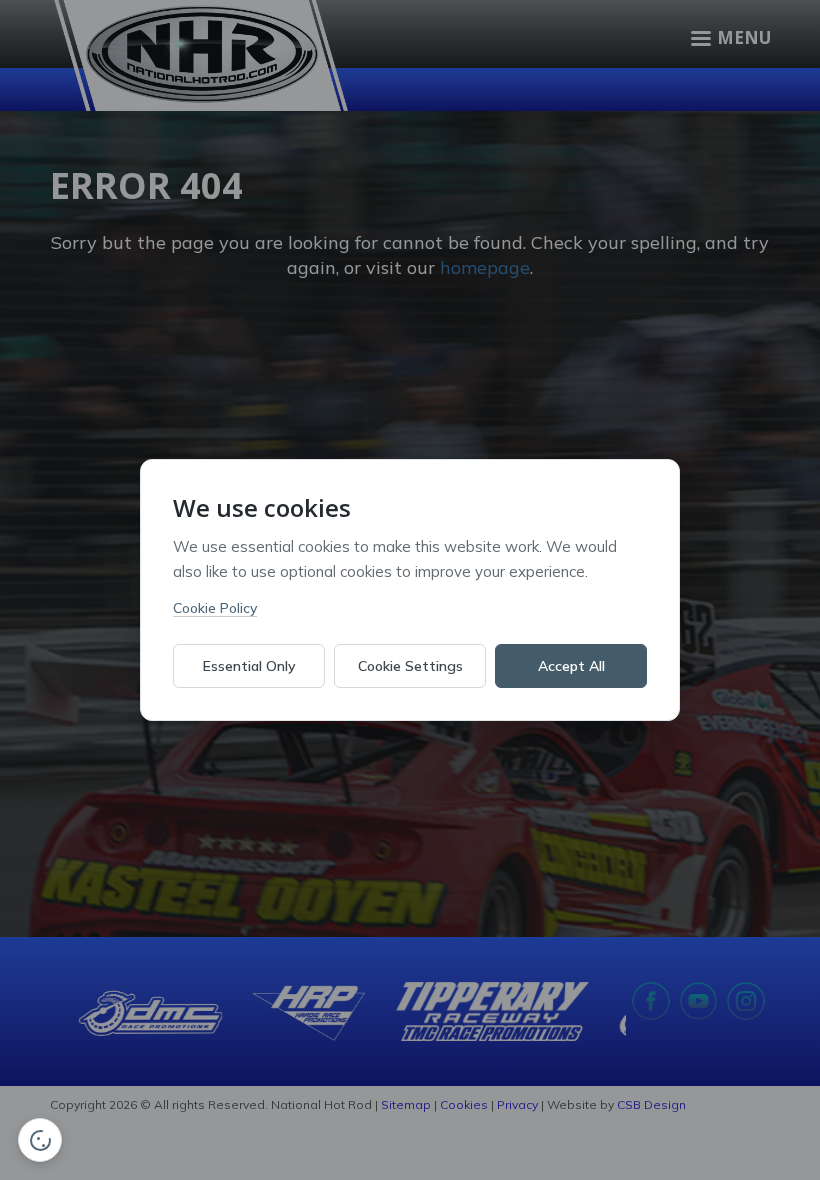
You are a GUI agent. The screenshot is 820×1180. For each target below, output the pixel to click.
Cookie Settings (410, 666)
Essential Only (249, 666)
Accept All (571, 666)
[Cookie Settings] (40, 1140)
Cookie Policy (215, 608)
